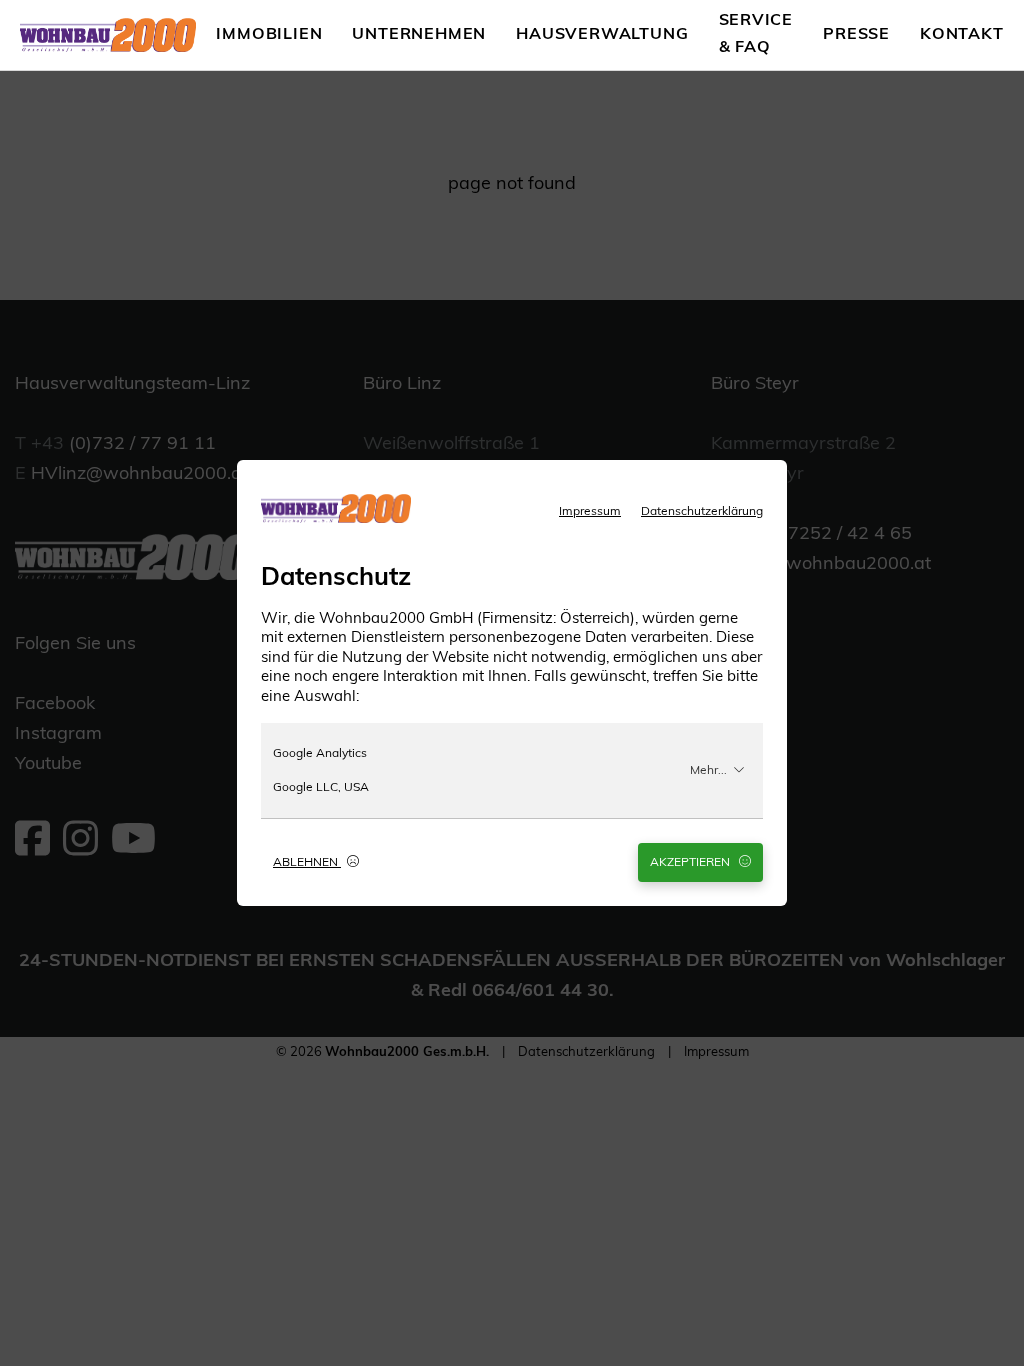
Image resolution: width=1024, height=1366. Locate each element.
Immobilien (269, 35)
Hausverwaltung (602, 35)
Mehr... (708, 771)
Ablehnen (307, 863)
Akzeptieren (691, 863)
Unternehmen (419, 35)
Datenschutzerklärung (702, 512)
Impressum (590, 512)
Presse (856, 35)
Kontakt (962, 35)
